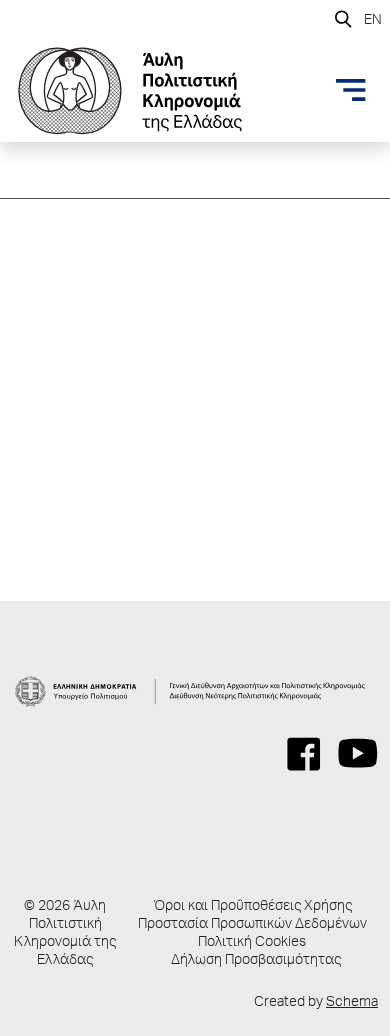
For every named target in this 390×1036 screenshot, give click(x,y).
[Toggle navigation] (351, 90)
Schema (352, 1003)
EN (373, 21)
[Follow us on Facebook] (304, 754)
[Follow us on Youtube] (358, 754)
